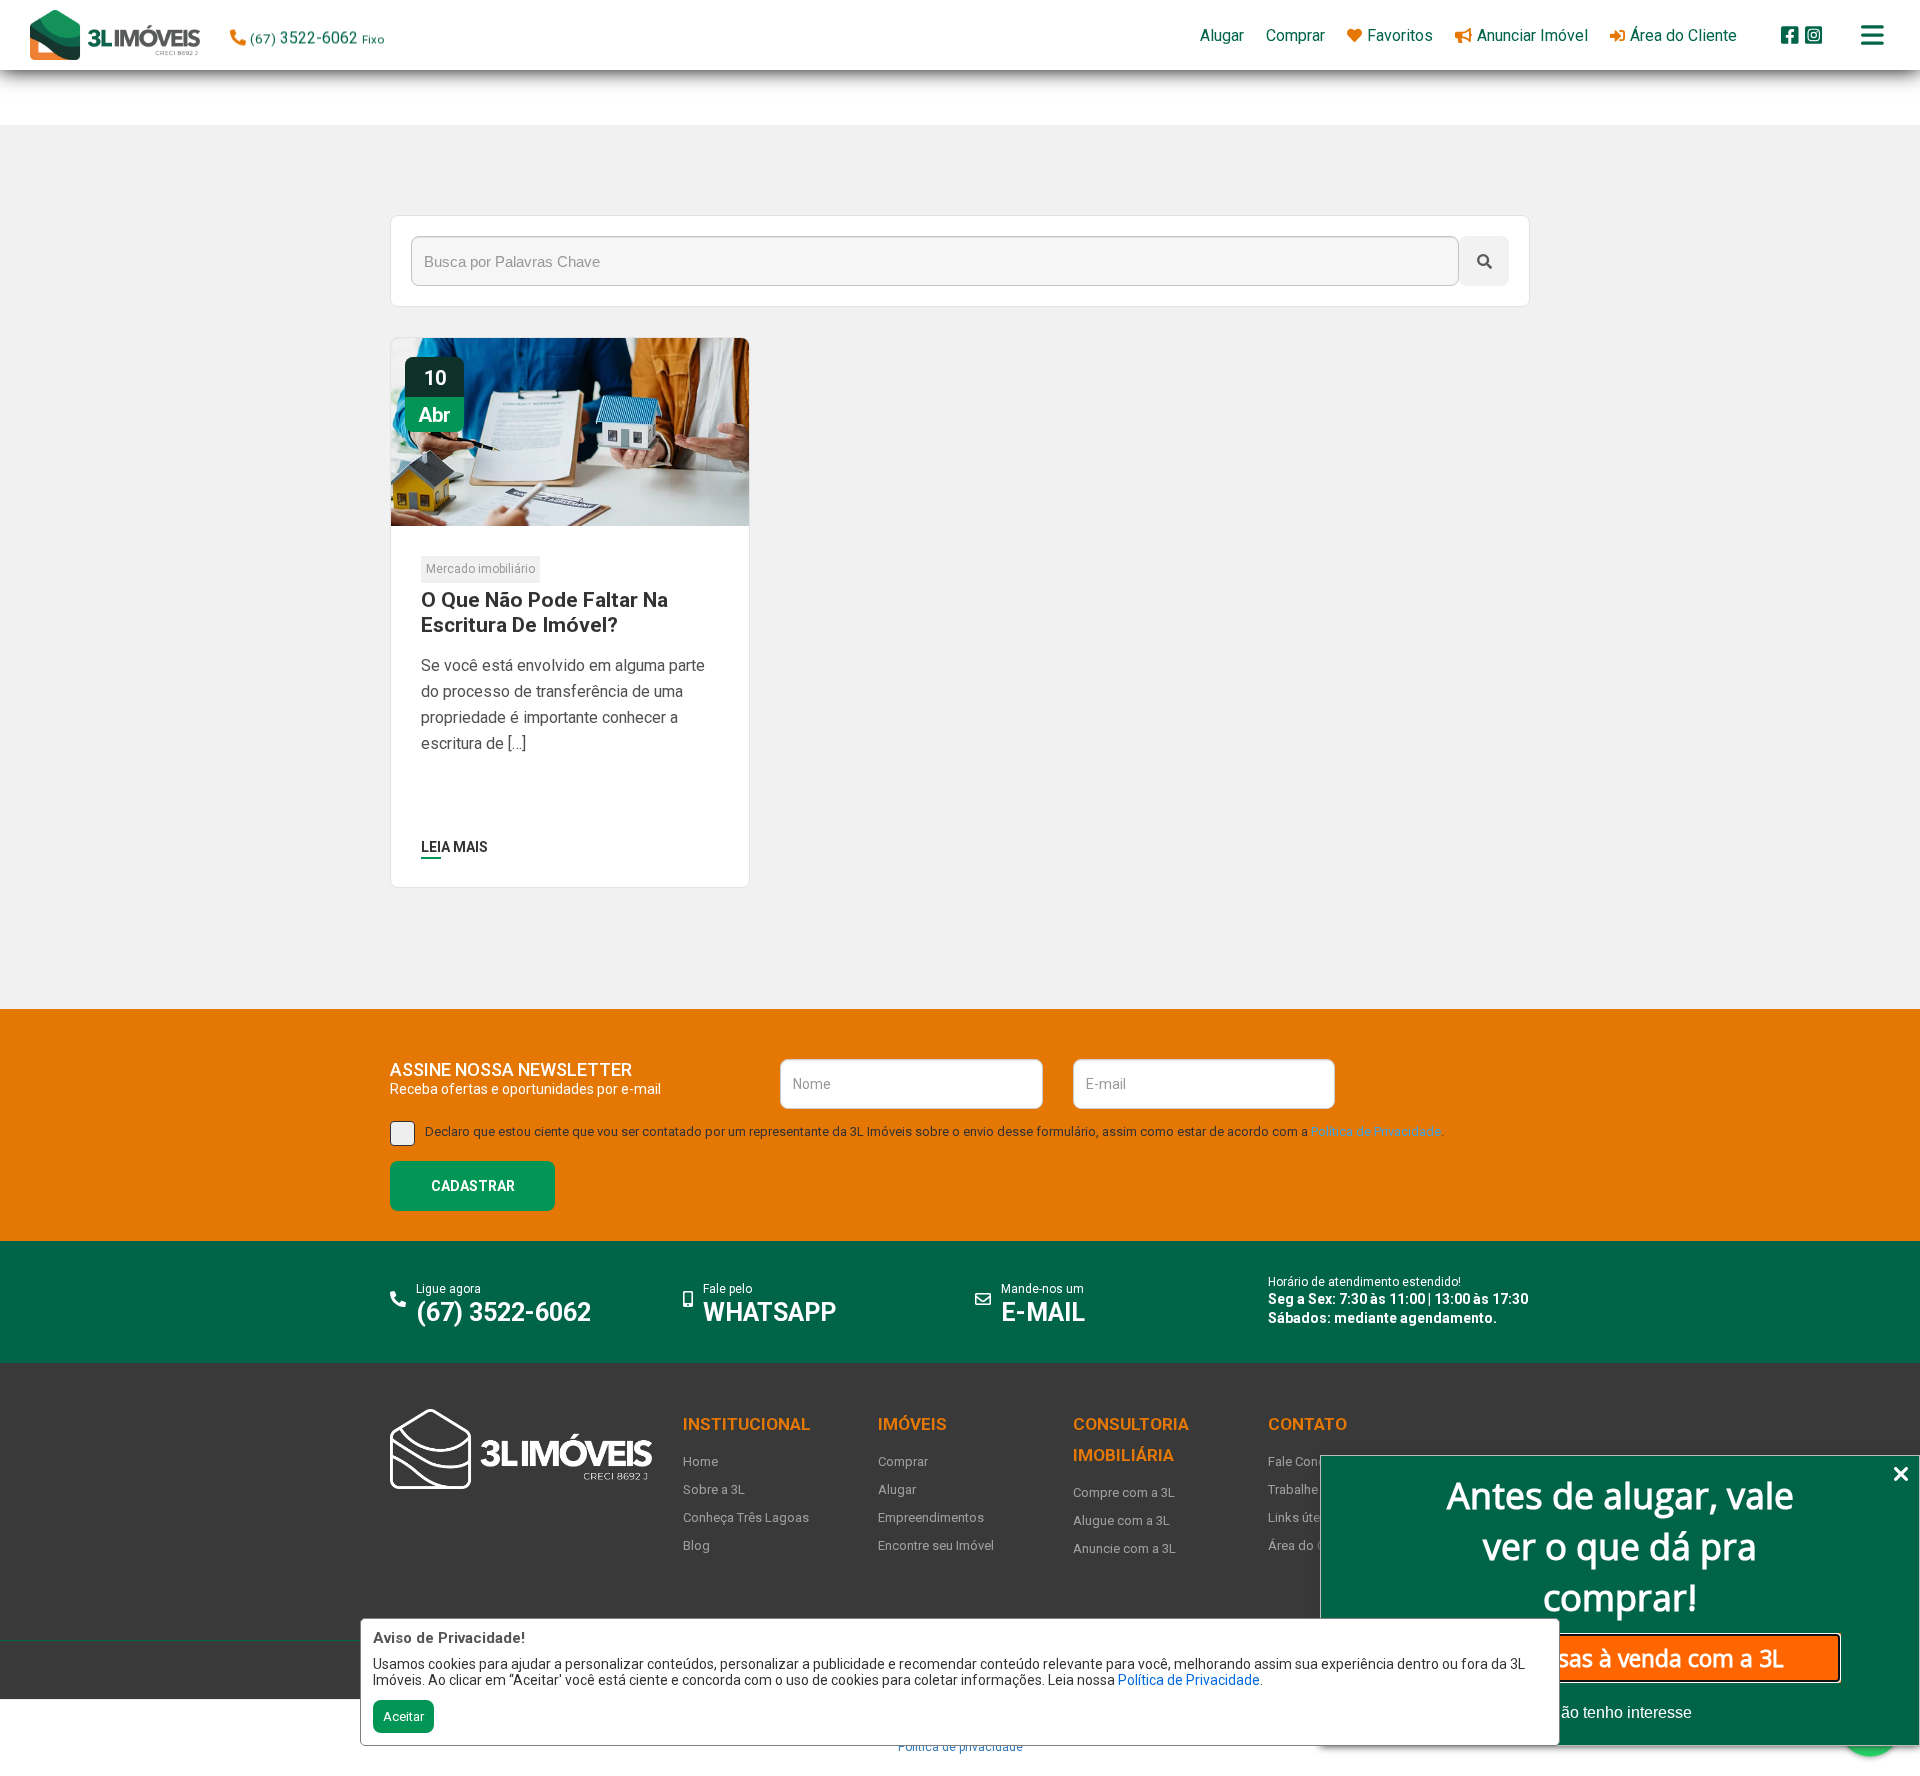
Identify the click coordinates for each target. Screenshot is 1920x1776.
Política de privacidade (960, 1747)
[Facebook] (1790, 35)
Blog (696, 1545)
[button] (357, 33)
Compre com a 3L (1124, 1492)
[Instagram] (1814, 35)
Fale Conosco (1308, 1461)
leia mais (454, 847)
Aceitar (403, 1716)
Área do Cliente (1312, 1545)
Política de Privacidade (1189, 1680)
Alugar (897, 1489)
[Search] (1484, 261)
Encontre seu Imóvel (936, 1545)
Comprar (903, 1461)
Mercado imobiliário (480, 569)
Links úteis (1299, 1517)
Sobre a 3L (714, 1489)
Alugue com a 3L (1121, 1520)
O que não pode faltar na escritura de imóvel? (544, 612)
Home (700, 1461)
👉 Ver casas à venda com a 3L (1620, 1658)
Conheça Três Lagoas (746, 1517)
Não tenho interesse (1620, 1712)
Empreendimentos (931, 1517)
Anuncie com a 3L (1124, 1548)
